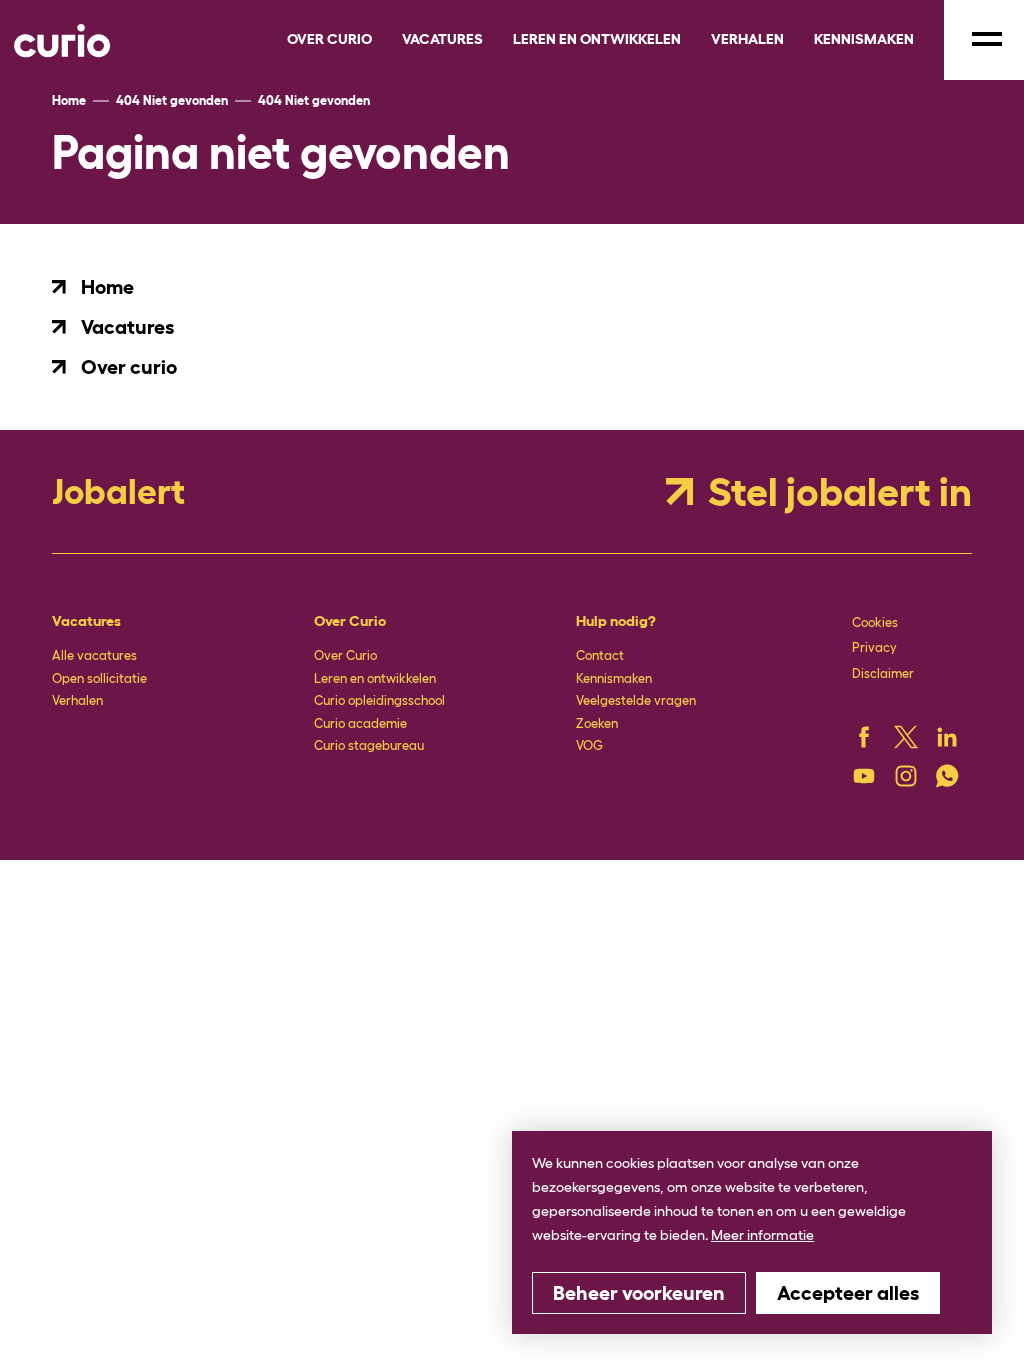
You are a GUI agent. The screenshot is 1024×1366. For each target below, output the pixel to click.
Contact (600, 655)
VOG (589, 745)
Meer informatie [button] (762, 1235)
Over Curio (345, 655)
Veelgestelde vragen (636, 700)
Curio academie (360, 723)
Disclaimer (883, 673)
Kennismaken (614, 678)
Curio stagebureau (369, 745)
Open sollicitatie (99, 678)
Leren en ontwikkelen (375, 678)
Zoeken (597, 723)
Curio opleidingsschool (379, 700)
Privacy (874, 647)
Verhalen (77, 700)
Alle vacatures (94, 655)
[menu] (984, 40)
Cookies (875, 622)
